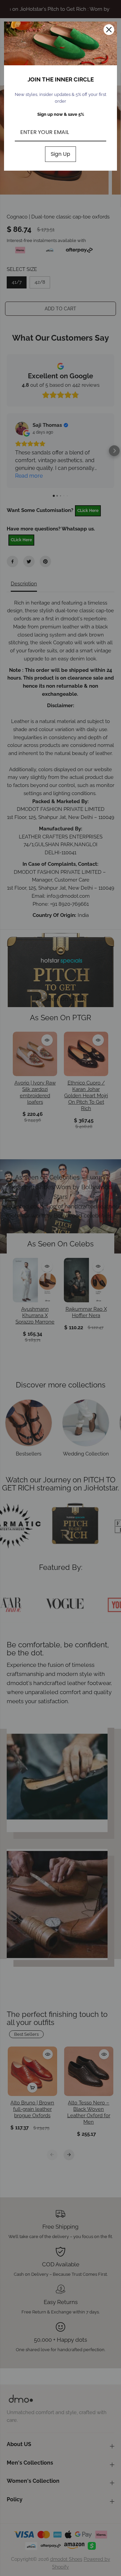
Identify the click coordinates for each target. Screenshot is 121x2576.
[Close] (109, 30)
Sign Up (61, 154)
